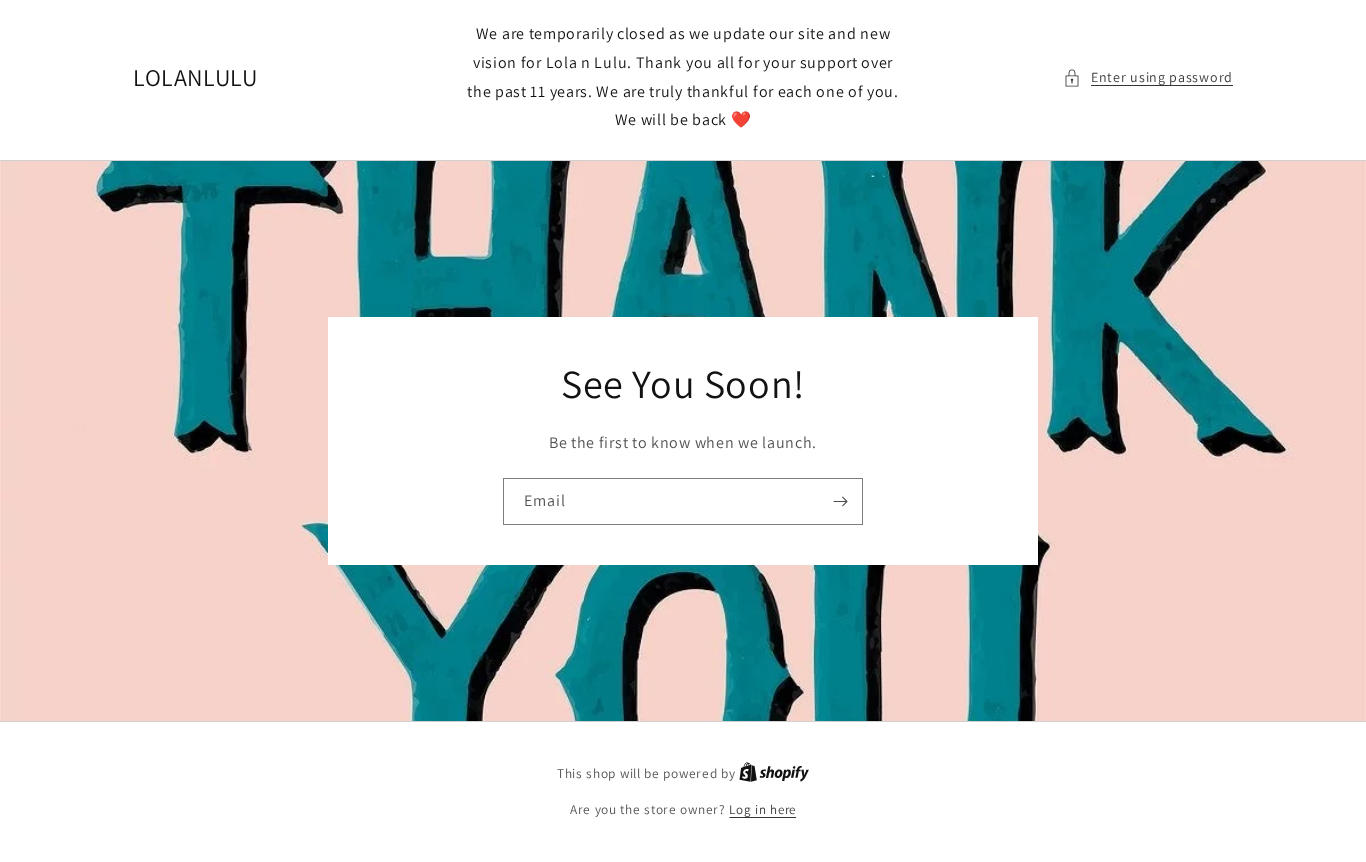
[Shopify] (774, 773)
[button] (1148, 77)
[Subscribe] (840, 501)
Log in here (762, 809)
